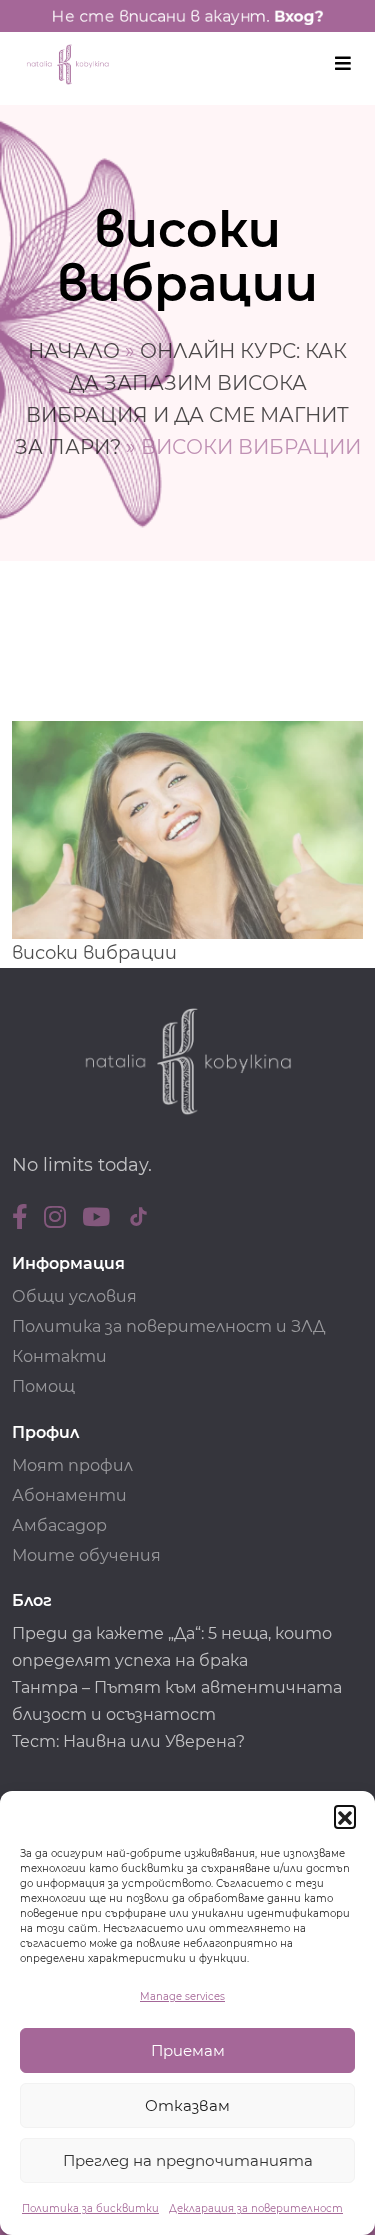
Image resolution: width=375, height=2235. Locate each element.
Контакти (59, 1356)
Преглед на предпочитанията (188, 2160)
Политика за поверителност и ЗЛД (168, 1326)
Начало (74, 351)
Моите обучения (86, 1555)
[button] (345, 1816)
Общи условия (74, 1296)
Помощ (43, 1386)
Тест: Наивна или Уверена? (130, 1741)
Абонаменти (69, 1495)
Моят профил (72, 1465)
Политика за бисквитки (90, 2208)
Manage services (182, 1996)
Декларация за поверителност (256, 2208)
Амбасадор (59, 1525)
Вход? (299, 16)
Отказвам (187, 2105)
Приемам (188, 2050)
